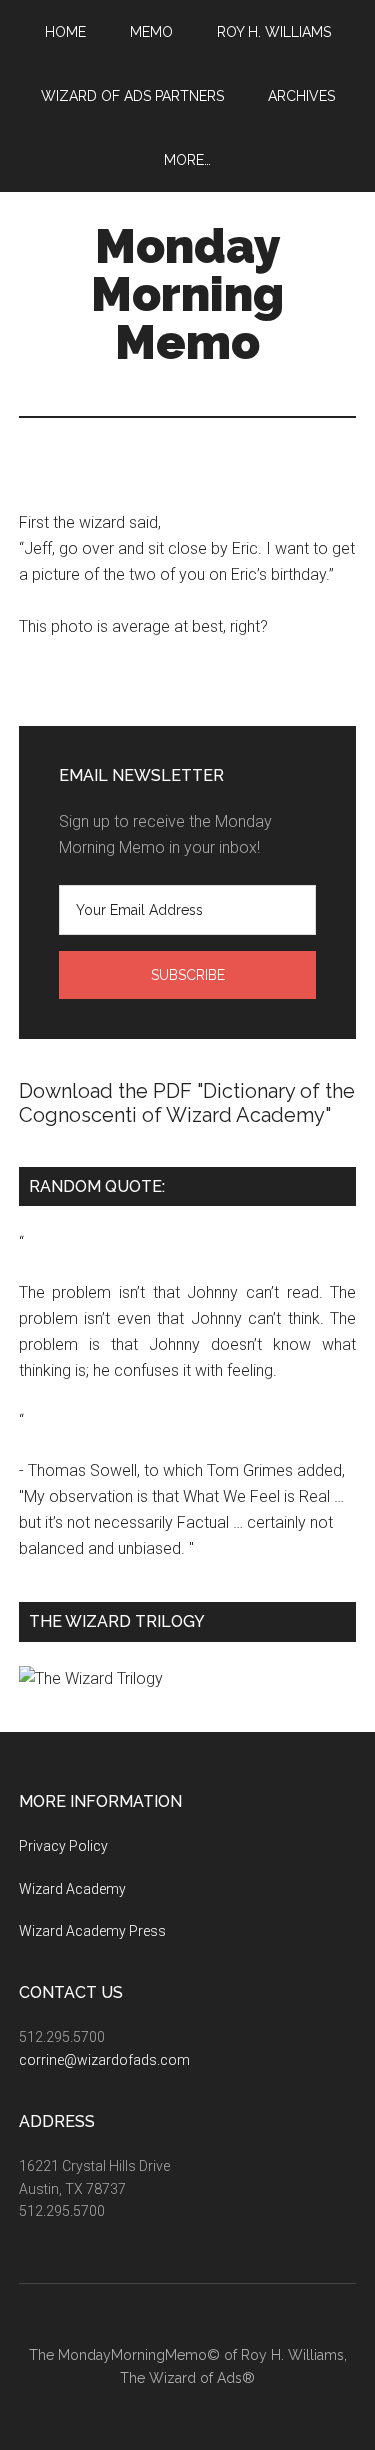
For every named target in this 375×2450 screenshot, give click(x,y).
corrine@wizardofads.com (104, 2060)
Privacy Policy (63, 1846)
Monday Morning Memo (187, 294)
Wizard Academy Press (92, 1931)
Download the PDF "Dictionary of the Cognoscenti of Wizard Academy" (187, 1103)
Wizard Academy (72, 1889)
